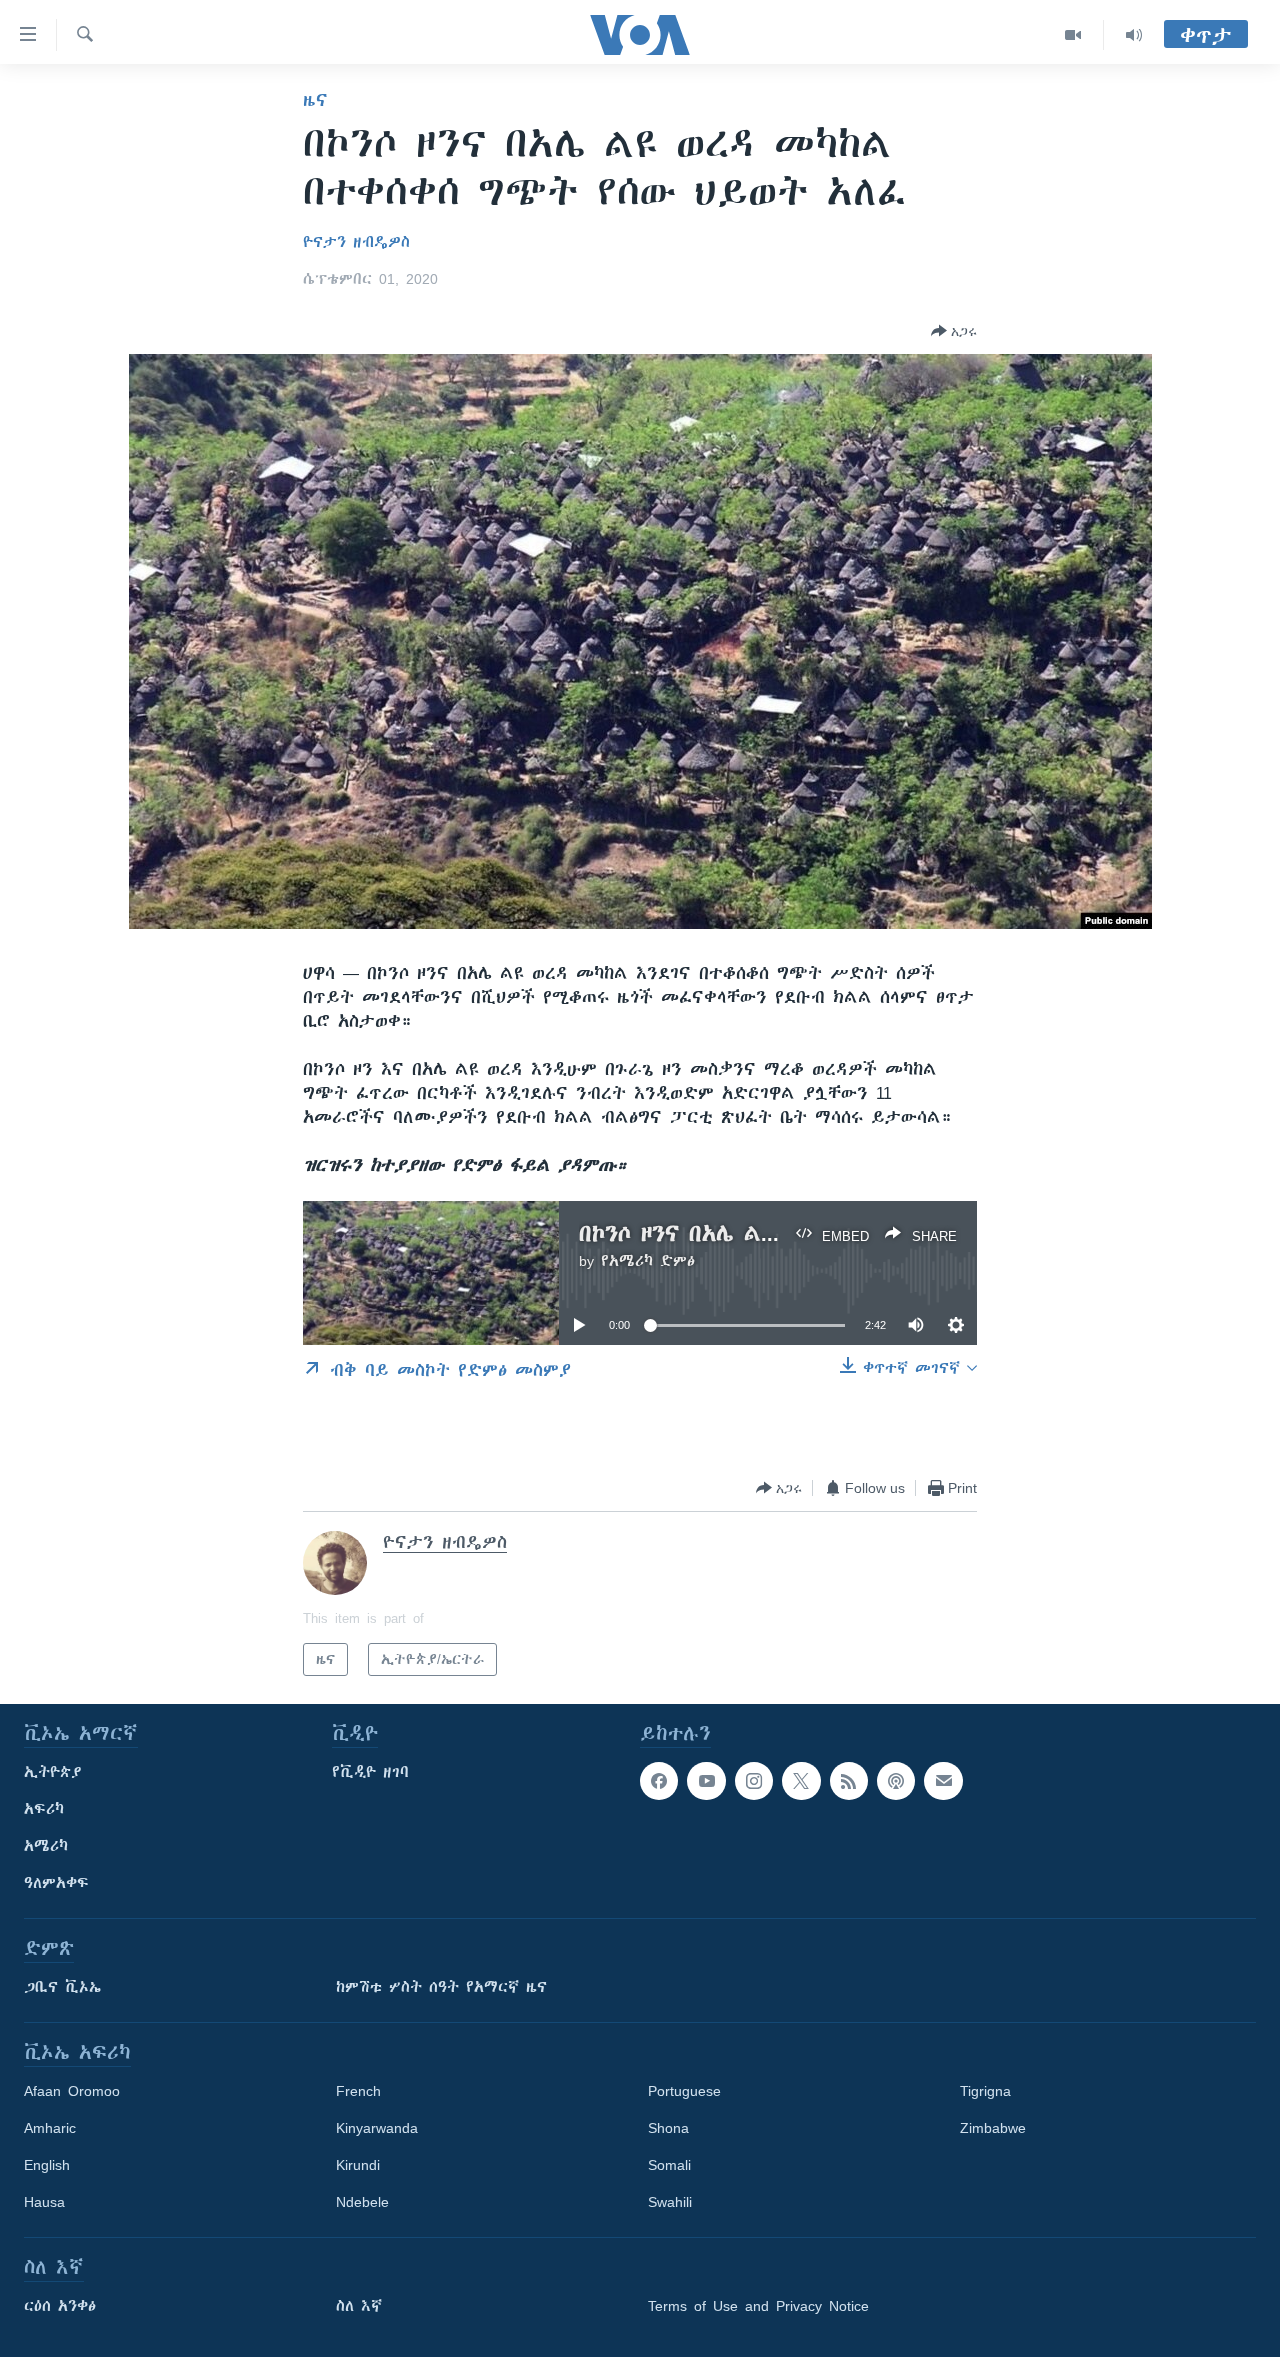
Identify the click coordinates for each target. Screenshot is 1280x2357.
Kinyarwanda (377, 2128)
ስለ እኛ (359, 2306)
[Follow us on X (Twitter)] (801, 1781)
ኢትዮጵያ (53, 1772)
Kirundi (358, 2165)
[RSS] (849, 1781)
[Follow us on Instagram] (754, 1781)
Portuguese (684, 2091)
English (47, 2165)
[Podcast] (896, 1781)
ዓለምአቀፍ (56, 1883)
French (358, 2091)
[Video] (1073, 35)
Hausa (44, 2202)
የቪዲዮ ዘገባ (370, 1772)
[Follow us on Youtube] (706, 1781)
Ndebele (362, 2202)
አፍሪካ (44, 1809)
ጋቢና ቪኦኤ (62, 1987)
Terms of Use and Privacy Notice (758, 2306)
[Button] (954, 331)
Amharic (50, 2128)
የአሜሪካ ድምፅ (648, 1261)
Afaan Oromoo (72, 2091)
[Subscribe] (943, 1781)
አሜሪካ (46, 1846)
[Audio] (1134, 35)
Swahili (670, 2202)
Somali (669, 2165)
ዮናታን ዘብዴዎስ (356, 242)
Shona (668, 2128)
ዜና (315, 100)
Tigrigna (985, 2091)
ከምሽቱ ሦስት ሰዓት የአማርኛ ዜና (441, 1987)
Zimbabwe (993, 2128)
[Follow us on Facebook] (659, 1781)
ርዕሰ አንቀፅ (60, 2306)
